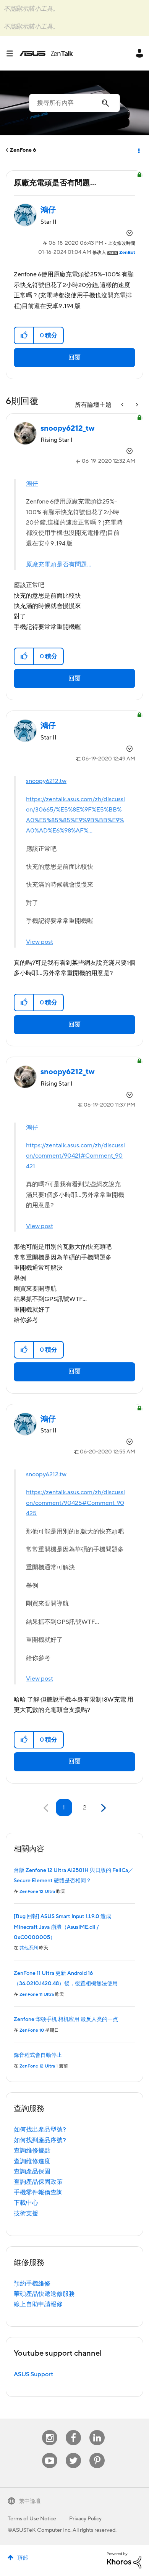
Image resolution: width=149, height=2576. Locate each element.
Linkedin (97, 2430)
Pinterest (97, 2453)
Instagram (50, 2430)
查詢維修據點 (32, 2151)
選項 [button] (138, 150)
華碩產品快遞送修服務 (44, 2294)
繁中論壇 (30, 2501)
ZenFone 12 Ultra (37, 1892)
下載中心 (26, 2203)
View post (40, 942)
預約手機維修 (32, 2284)
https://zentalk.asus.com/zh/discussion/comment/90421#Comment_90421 (75, 1156)
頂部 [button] (23, 2558)
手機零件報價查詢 (38, 2193)
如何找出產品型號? (40, 2130)
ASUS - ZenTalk (46, 53)
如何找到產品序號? (40, 2140)
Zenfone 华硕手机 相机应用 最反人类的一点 (66, 2019)
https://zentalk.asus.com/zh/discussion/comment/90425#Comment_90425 (75, 1503)
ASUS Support (33, 2374)
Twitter (74, 2453)
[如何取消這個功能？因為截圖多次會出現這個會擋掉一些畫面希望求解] (123, 405)
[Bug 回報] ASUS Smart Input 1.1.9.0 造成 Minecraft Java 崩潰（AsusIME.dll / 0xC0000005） (62, 1927)
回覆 (74, 358)
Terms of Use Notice (32, 2519)
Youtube (50, 2453)
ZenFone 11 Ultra (37, 1995)
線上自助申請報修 (38, 2304)
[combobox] (74, 103)
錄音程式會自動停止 (38, 2055)
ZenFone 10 (32, 2030)
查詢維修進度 (32, 2161)
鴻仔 (32, 484)
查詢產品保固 (32, 2172)
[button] (24, 335)
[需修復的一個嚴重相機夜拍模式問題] (136, 405)
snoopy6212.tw (46, 781)
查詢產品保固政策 (38, 2182)
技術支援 (26, 2213)
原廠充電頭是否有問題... (59, 565)
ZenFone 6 (23, 150)
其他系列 (29, 1948)
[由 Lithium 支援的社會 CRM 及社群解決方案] (124, 2560)
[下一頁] (103, 1808)
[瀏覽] (13, 53)
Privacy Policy (85, 2519)
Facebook (73, 2430)
